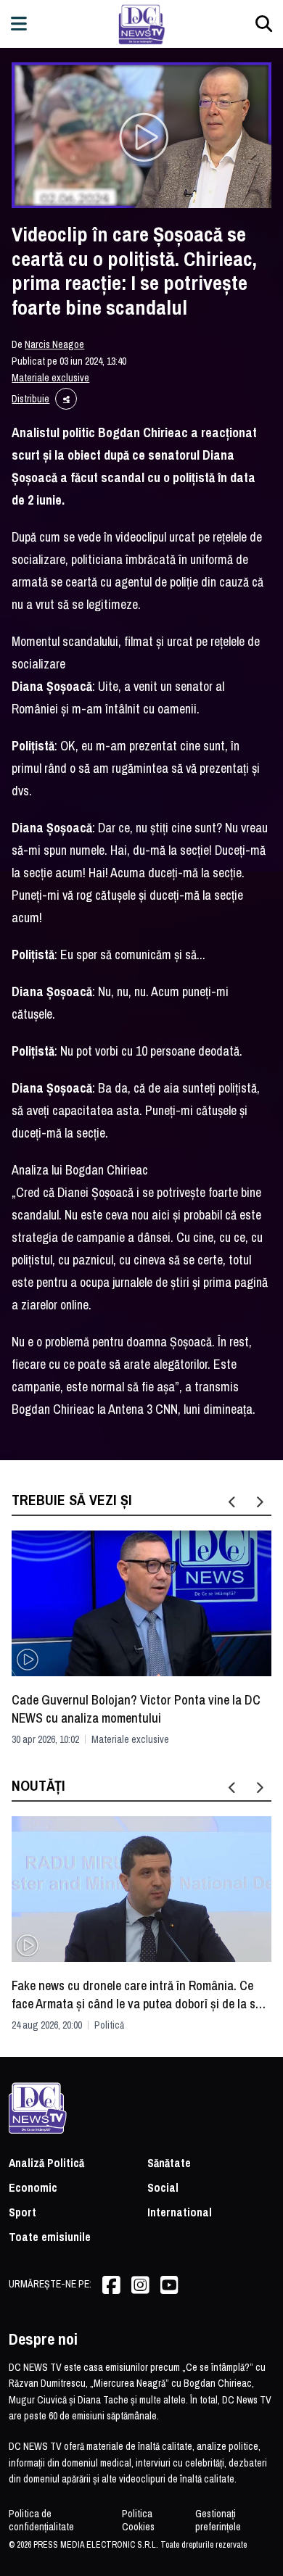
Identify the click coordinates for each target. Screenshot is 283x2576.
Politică (109, 2025)
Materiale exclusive (50, 378)
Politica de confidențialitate (41, 2520)
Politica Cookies (138, 2520)
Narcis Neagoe (54, 344)
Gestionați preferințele (218, 2520)
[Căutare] (264, 24)
